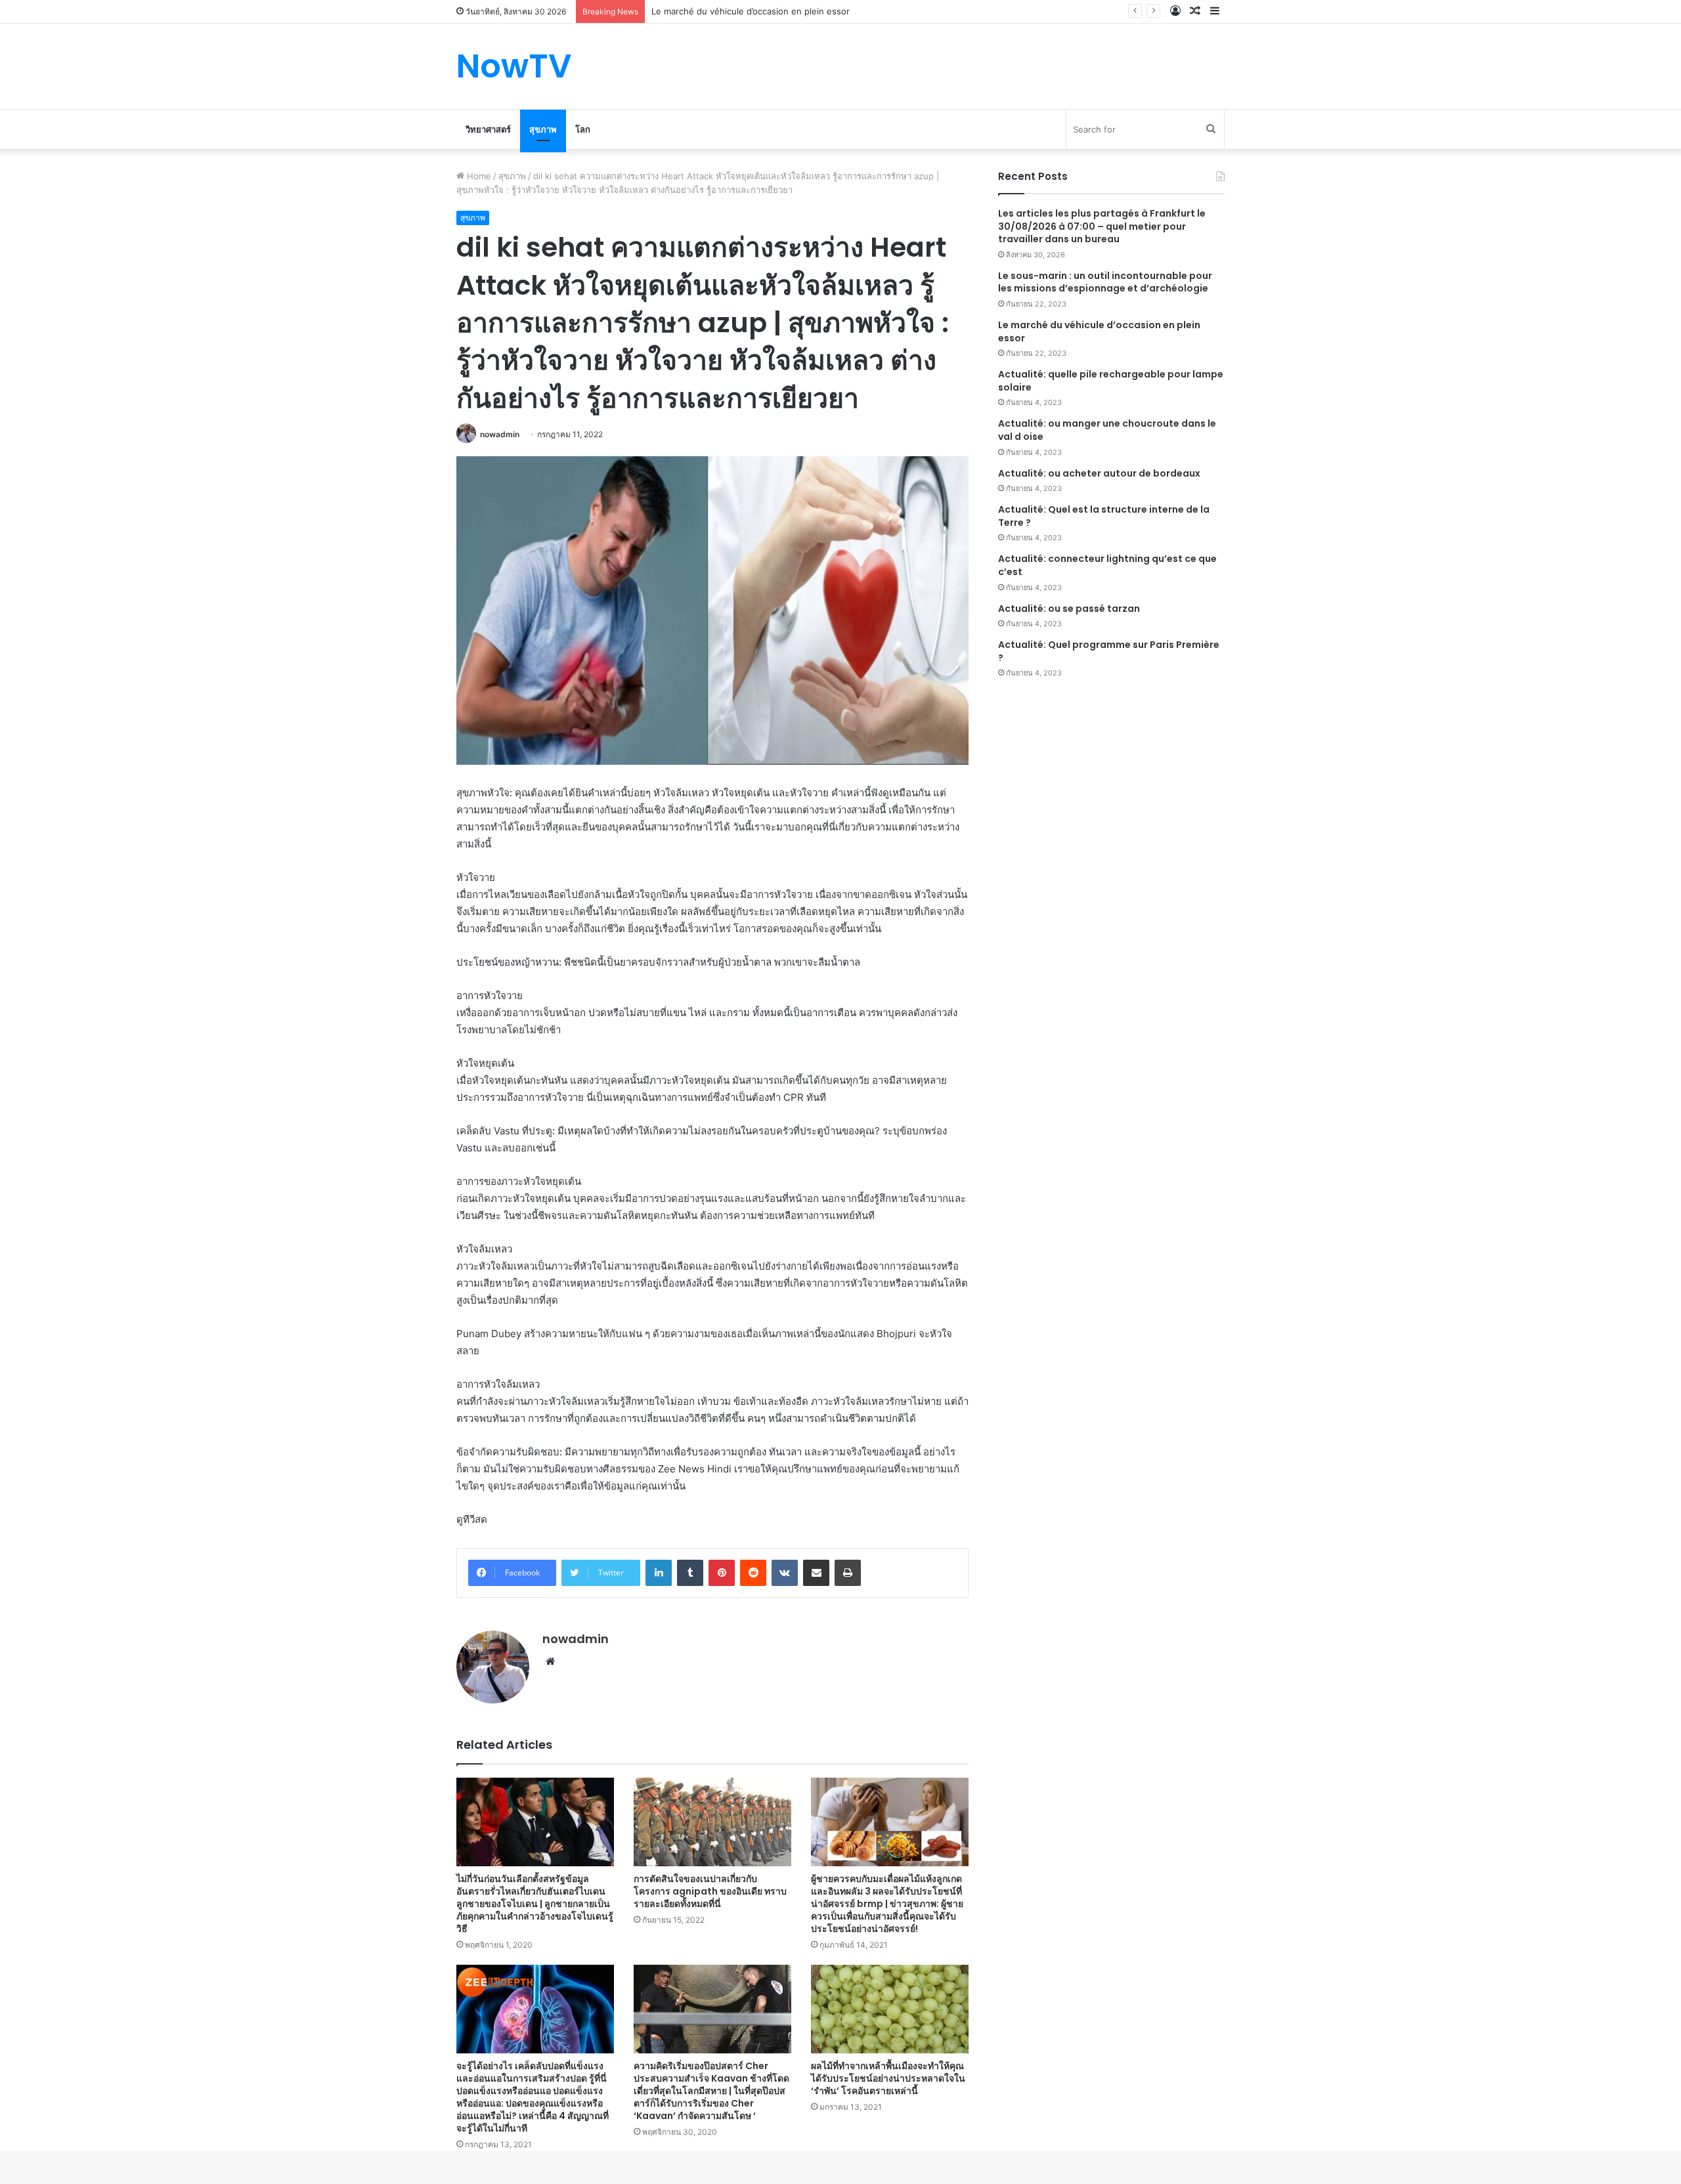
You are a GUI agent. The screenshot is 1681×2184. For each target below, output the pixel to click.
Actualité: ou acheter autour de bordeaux (1099, 473)
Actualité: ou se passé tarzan (1069, 609)
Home (478, 176)
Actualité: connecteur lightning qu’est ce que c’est (1107, 565)
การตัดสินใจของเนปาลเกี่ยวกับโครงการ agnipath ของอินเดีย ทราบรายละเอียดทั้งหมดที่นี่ (710, 1891)
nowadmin (500, 434)
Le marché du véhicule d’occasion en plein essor (1099, 332)
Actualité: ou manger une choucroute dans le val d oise (1107, 430)
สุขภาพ (543, 129)
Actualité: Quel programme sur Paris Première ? (1109, 651)
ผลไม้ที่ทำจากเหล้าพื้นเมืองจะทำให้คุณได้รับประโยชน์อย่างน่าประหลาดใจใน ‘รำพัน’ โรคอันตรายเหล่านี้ (888, 2078)
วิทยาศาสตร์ (488, 129)
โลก (583, 129)
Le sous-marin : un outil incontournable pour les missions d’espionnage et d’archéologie (1105, 282)
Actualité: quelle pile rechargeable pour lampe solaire (1111, 381)
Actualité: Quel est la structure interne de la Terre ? (1104, 516)
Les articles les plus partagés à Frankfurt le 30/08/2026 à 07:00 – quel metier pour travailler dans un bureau (1102, 226)
